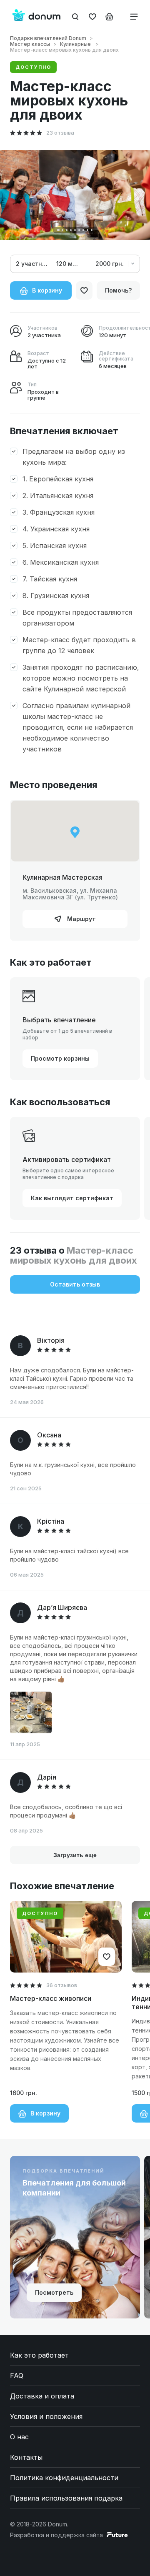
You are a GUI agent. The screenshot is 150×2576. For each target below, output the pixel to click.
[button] (58, 230)
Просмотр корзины (60, 1058)
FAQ (17, 2376)
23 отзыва (60, 133)
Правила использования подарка (66, 2498)
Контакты (26, 2457)
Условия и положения (46, 2416)
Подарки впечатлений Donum (48, 38)
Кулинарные (76, 44)
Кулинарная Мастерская (62, 877)
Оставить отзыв (75, 1284)
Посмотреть (54, 2292)
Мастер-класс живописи (51, 1998)
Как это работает (39, 2355)
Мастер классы (30, 44)
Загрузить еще (75, 1855)
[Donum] (36, 16)
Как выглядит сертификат (72, 1198)
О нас (19, 2437)
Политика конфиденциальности (64, 2478)
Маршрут (81, 919)
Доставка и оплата (42, 2396)
